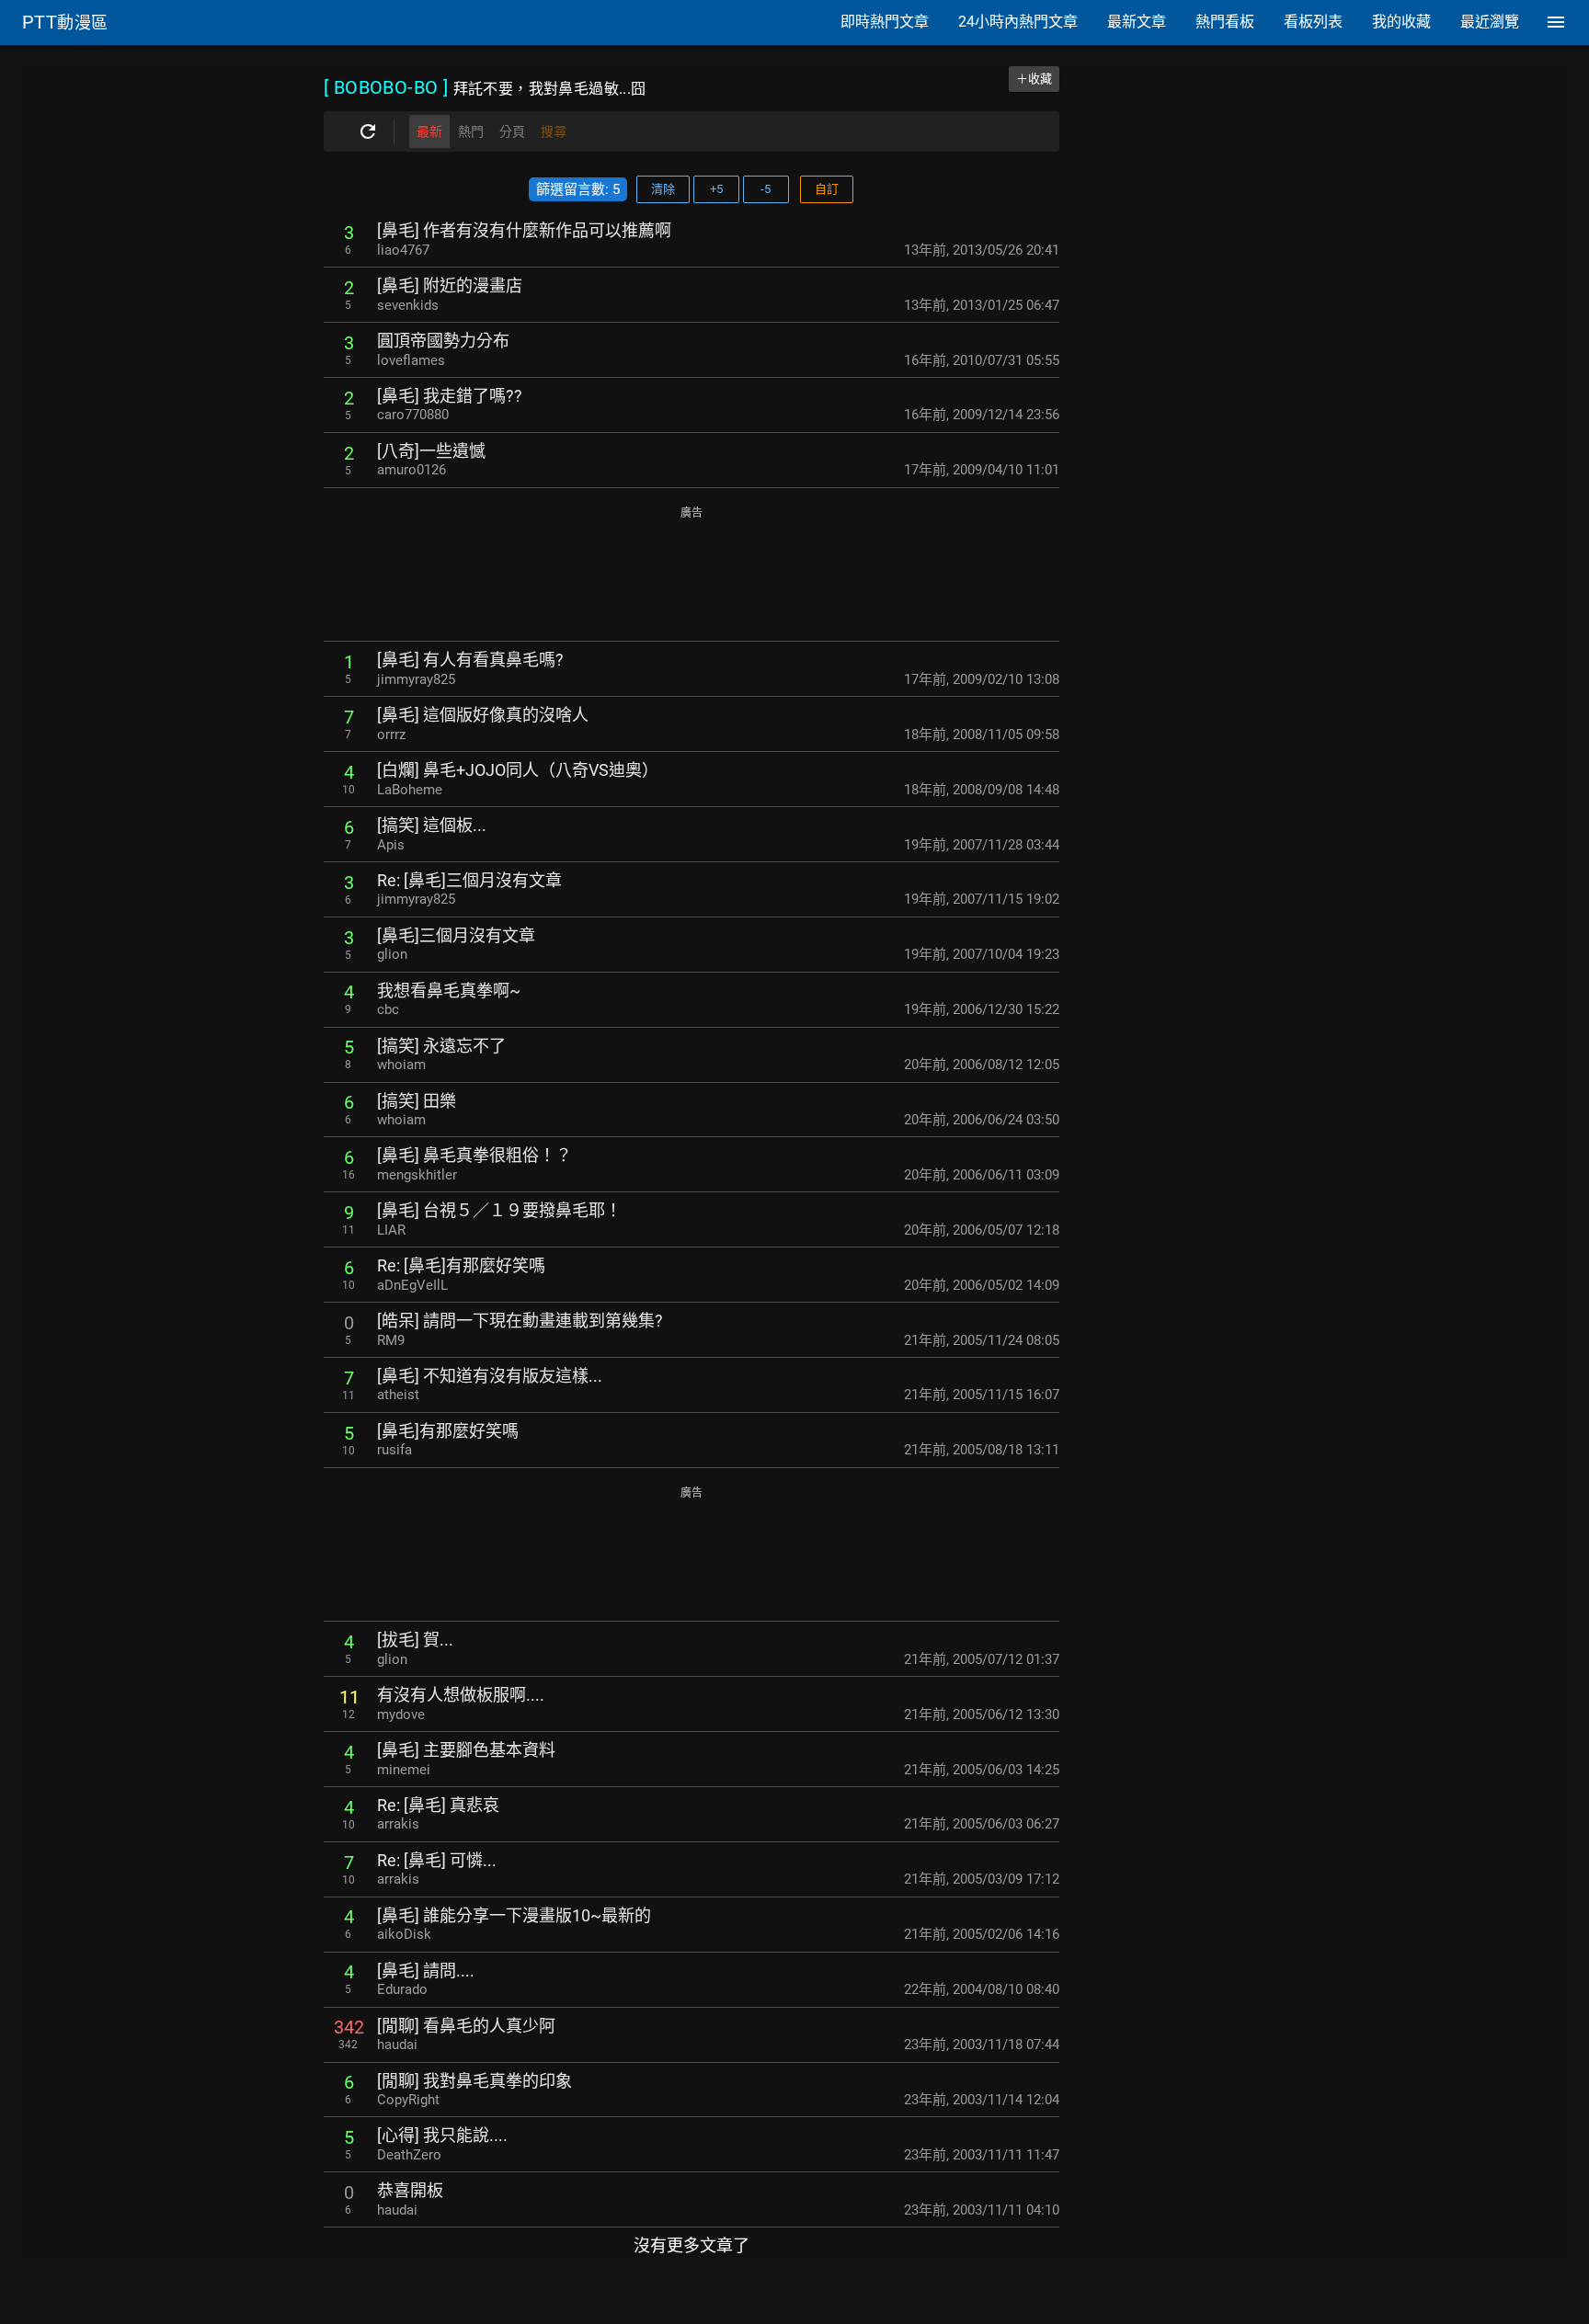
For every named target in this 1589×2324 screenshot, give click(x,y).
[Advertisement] (692, 575)
